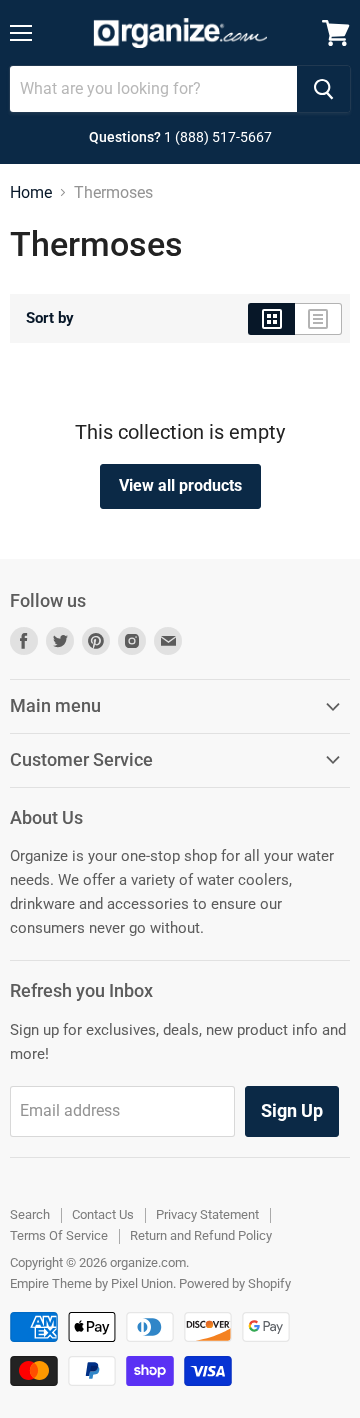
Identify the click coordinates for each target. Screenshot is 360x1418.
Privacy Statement (207, 1214)
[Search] (323, 89)
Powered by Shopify (235, 1283)
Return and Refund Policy (201, 1235)
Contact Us (103, 1214)
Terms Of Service (59, 1235)
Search (30, 1214)
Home (31, 193)
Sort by (50, 318)
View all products (180, 485)
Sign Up (292, 1110)
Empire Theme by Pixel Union (91, 1283)
